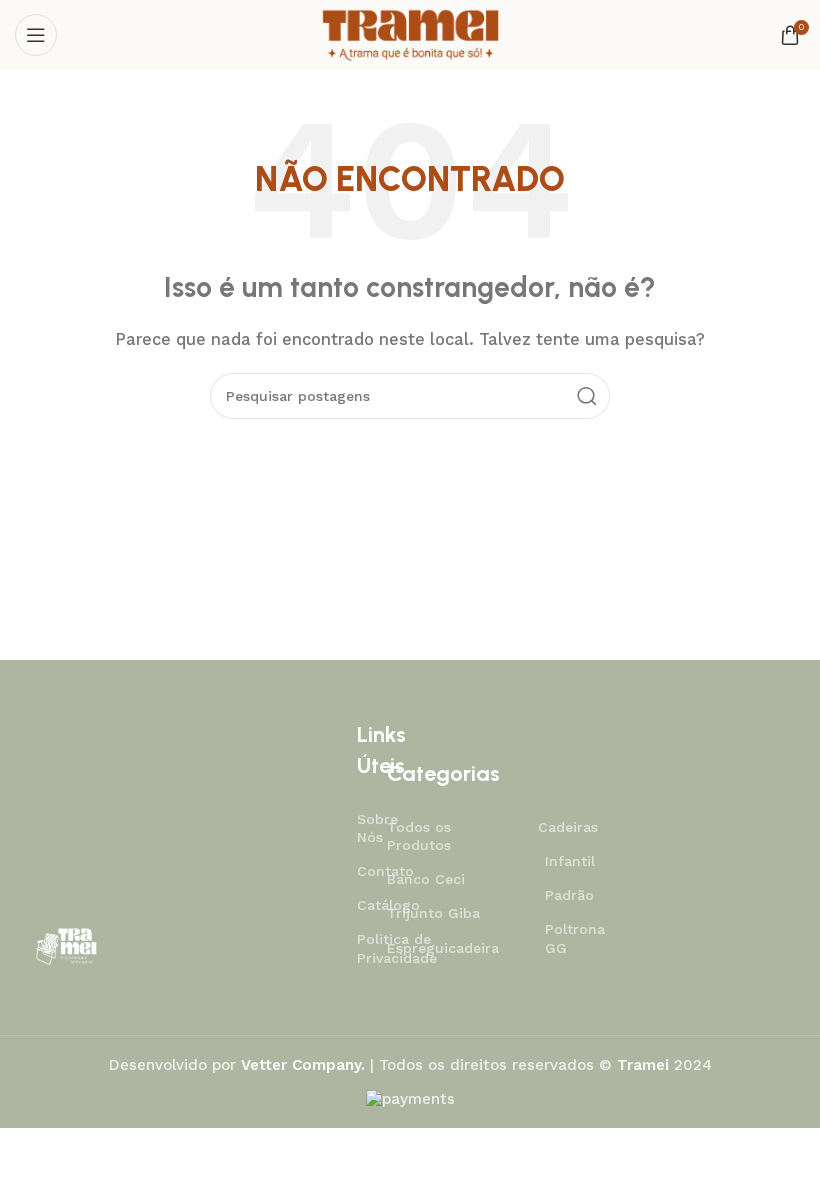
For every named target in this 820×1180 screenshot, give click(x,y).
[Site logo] (409, 34)
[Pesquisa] (587, 396)
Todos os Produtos (419, 836)
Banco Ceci (426, 879)
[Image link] (66, 945)
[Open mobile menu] (36, 35)
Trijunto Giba (433, 913)
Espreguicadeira (442, 948)
